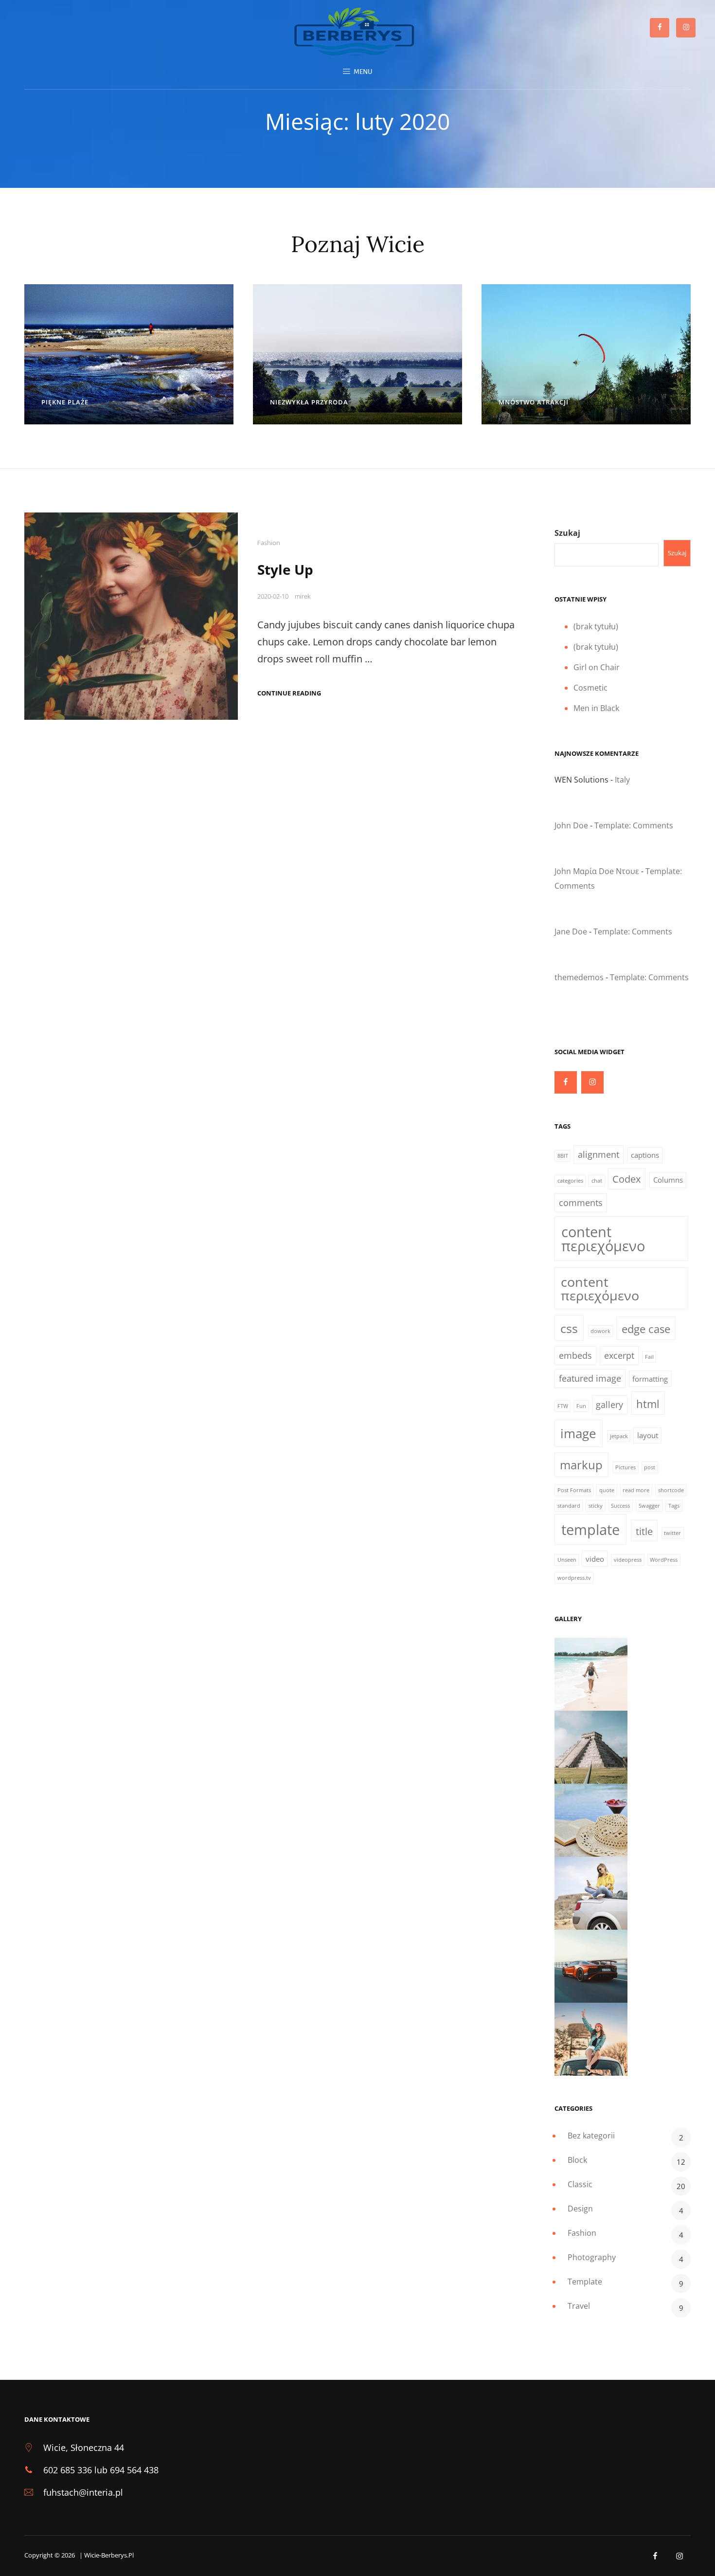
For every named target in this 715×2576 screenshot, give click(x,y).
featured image (590, 1378)
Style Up (285, 569)
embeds (575, 1355)
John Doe (571, 825)
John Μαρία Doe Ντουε (597, 871)
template (590, 1530)
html (648, 1404)
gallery (609, 1405)
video (595, 1559)
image (578, 1433)
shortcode (671, 1490)
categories (570, 1181)
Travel (579, 2306)
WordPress (664, 1560)
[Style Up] (131, 616)
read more (636, 1490)
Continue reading (289, 693)
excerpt (619, 1355)
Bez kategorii (591, 2136)
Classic (580, 2184)
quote (607, 1490)
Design (580, 2209)
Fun (581, 1406)
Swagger (649, 1506)
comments (581, 1203)
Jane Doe (571, 932)
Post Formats (574, 1490)
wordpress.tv (574, 1578)
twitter (672, 1533)
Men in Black (596, 708)
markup (581, 1465)
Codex (626, 1179)
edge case (646, 1329)
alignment (599, 1154)
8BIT (563, 1156)
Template (585, 2282)
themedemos (579, 977)
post (650, 1467)
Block (577, 2160)
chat (597, 1181)
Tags (674, 1506)
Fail (649, 1357)
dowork (600, 1331)
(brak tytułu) (596, 626)
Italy (622, 780)
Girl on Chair (597, 667)
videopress (628, 1560)
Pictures (626, 1467)
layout (648, 1435)
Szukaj (567, 533)
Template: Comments (634, 825)
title (644, 1531)
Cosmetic (590, 688)
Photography (592, 2257)
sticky (596, 1506)
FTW (563, 1406)
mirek (303, 596)
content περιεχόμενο (603, 1239)
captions (645, 1155)
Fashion (269, 543)
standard (569, 1506)
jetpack (619, 1436)
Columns (668, 1180)
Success (620, 1506)
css (569, 1328)
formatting (650, 1379)
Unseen (567, 1560)
